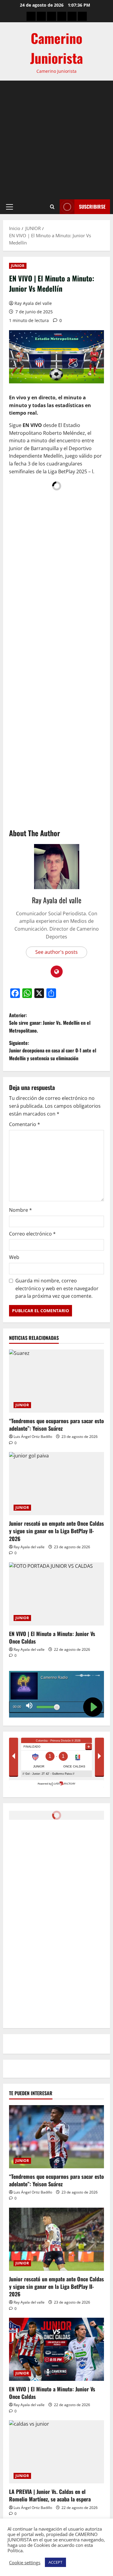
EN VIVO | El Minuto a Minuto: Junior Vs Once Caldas (52, 1637)
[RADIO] (52, 16)
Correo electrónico (32, 1234)
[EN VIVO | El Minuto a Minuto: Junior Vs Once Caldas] (56, 1594)
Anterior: (50, 1023)
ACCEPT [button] (55, 2562)
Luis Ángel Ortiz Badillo (33, 1437)
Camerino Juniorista (56, 48)
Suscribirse (92, 207)
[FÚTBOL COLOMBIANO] (72, 16)
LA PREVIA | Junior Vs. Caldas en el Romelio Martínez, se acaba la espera (50, 2495)
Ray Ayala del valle (33, 303)
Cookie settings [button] (25, 2562)
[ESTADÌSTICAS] (41, 16)
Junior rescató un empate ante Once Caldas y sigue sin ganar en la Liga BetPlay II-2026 (56, 1531)
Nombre (20, 1210)
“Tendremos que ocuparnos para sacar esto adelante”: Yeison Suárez (56, 1425)
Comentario (25, 1124)
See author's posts (56, 952)
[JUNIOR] (62, 16)
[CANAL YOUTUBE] (82, 16)
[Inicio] (31, 16)
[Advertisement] (56, 140)
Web (14, 1257)
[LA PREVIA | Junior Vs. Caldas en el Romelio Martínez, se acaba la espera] (56, 2452)
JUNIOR (18, 266)
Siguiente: (53, 1050)
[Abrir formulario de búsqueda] (52, 207)
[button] (9, 207)
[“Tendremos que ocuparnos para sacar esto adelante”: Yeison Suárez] (56, 1381)
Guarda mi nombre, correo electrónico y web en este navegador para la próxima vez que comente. (57, 1288)
